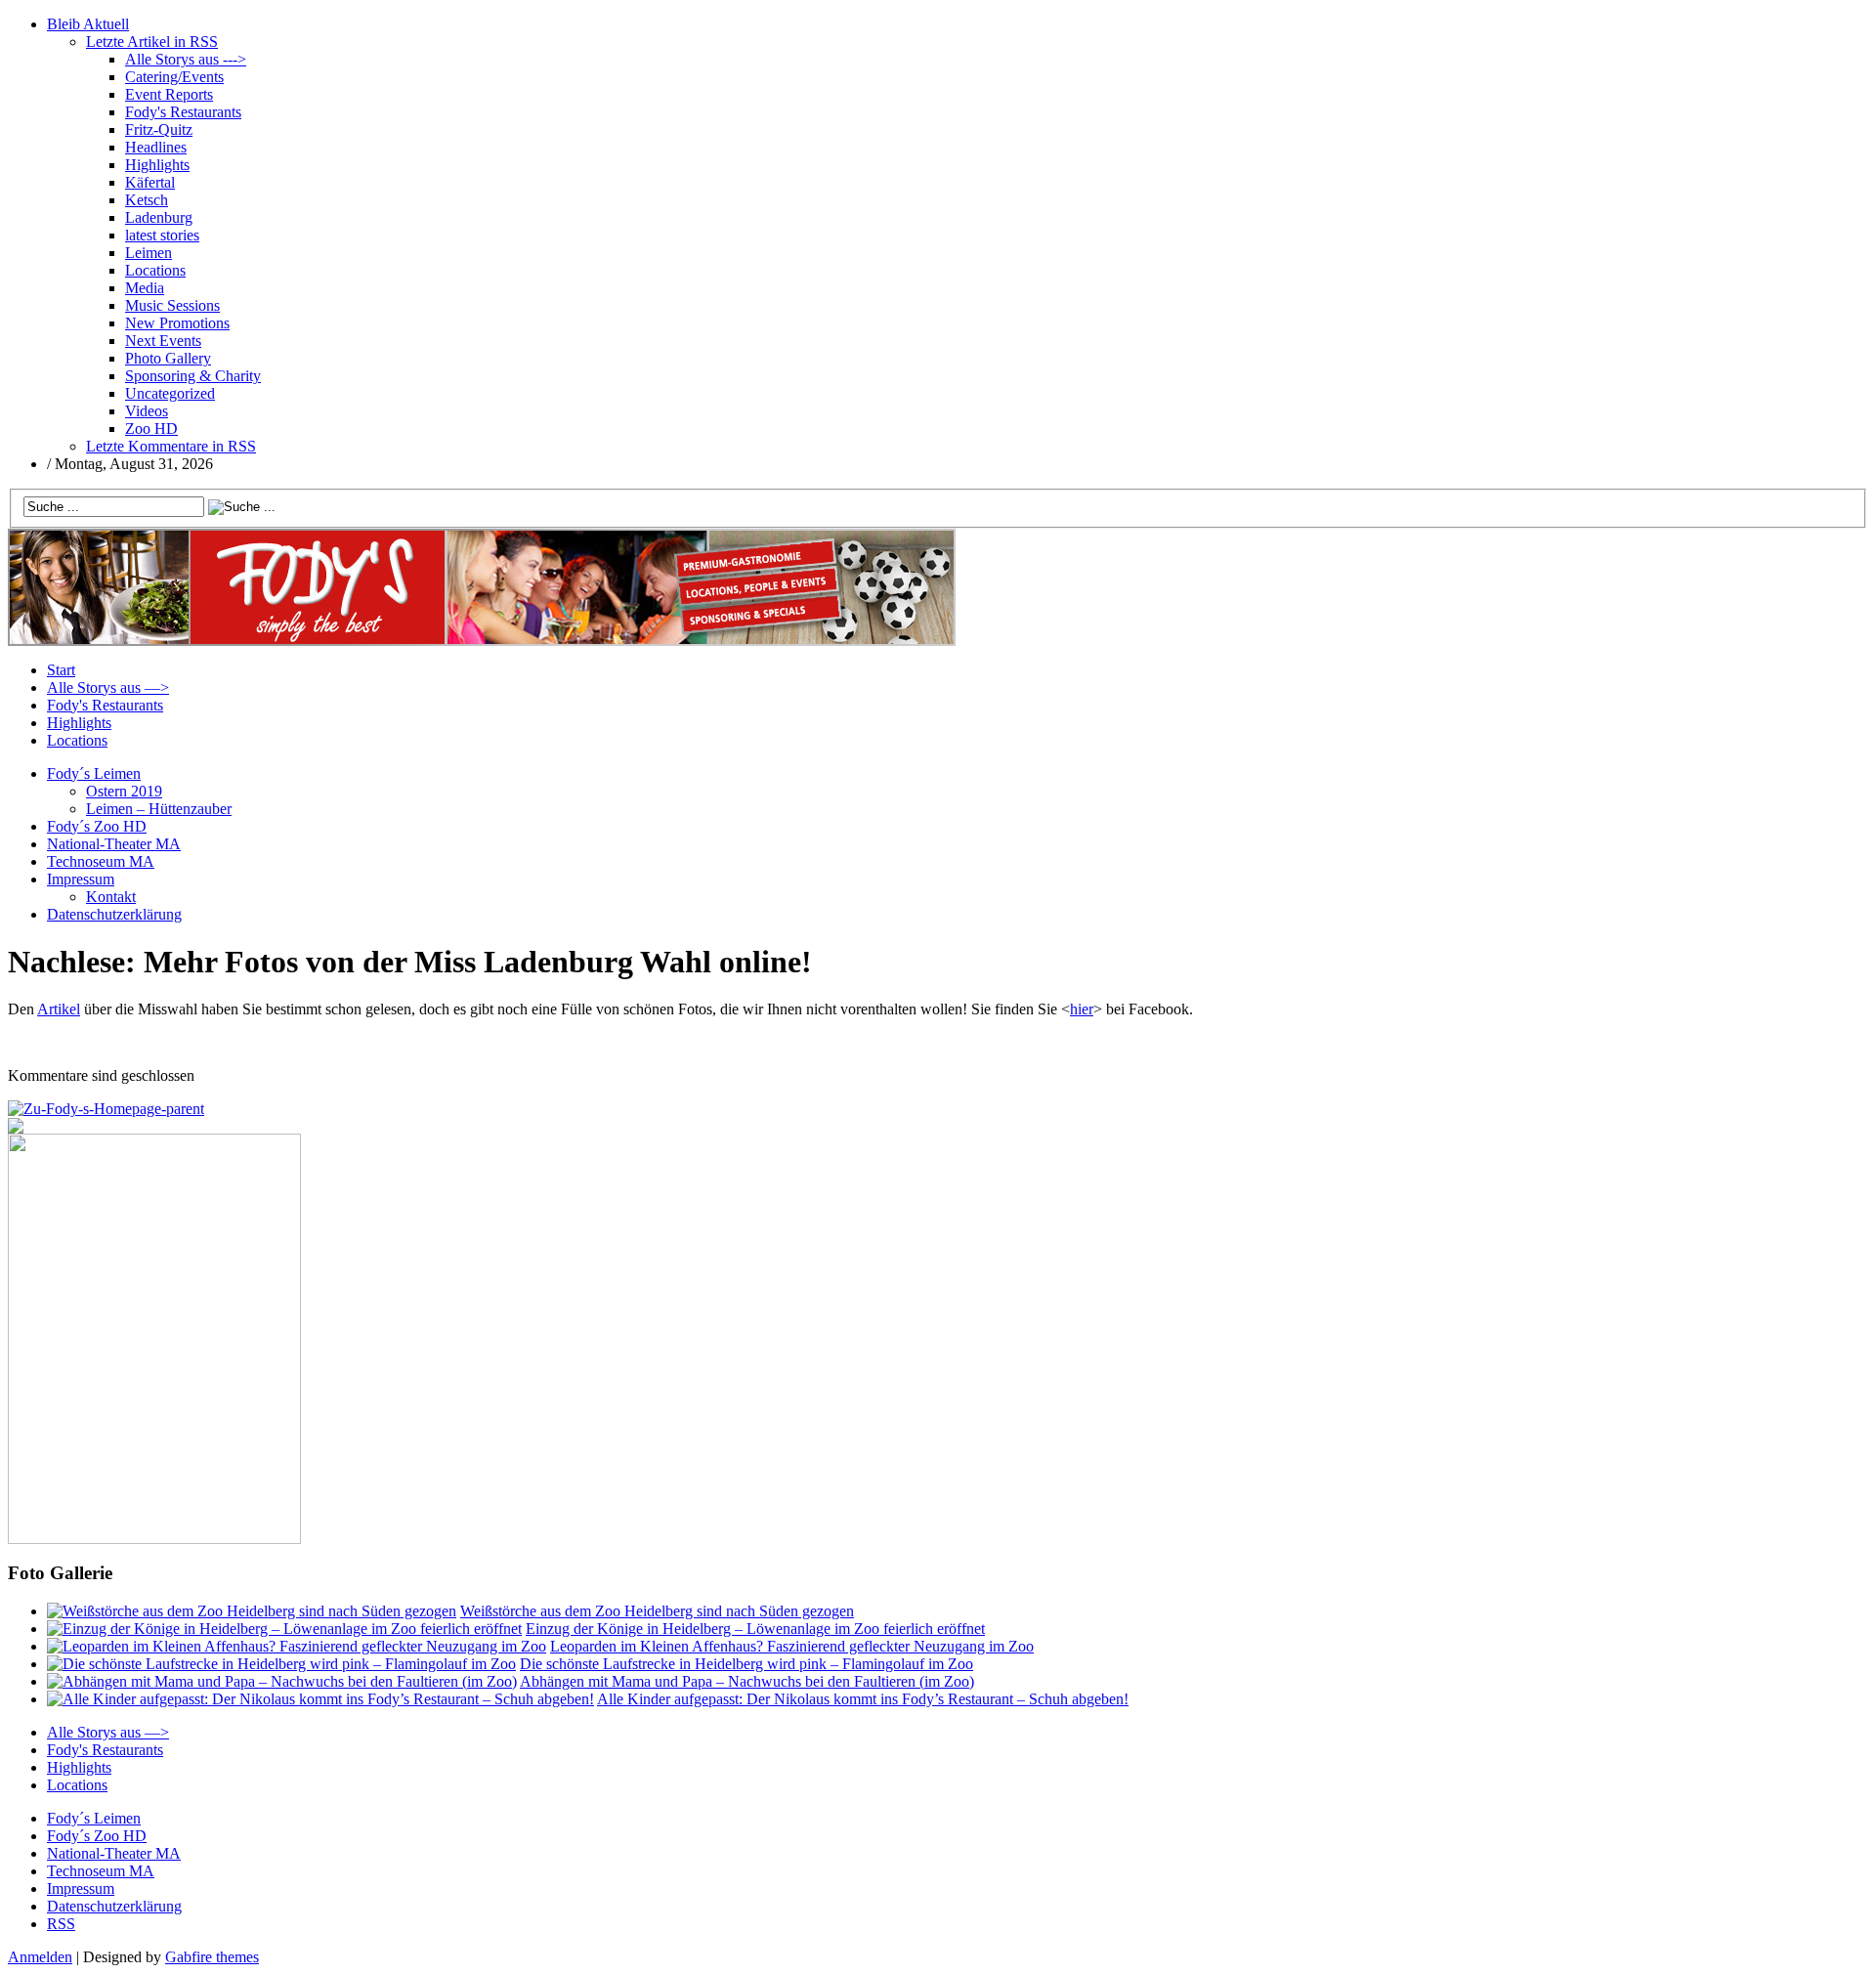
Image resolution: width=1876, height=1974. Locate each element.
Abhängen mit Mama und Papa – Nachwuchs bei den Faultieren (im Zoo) (747, 1681)
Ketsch (147, 200)
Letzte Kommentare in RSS (171, 446)
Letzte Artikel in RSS (152, 42)
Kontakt (111, 897)
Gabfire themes (212, 1957)
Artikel (59, 1009)
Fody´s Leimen (94, 773)
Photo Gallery (168, 358)
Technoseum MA (101, 861)
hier (1082, 1009)
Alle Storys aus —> (108, 687)
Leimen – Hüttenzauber (159, 809)
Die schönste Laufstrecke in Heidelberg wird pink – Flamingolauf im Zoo (746, 1664)
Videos (147, 411)
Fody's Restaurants (183, 112)
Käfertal (150, 182)
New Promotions (177, 323)
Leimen (149, 253)
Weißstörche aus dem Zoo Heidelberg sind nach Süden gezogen (657, 1611)
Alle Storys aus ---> (186, 59)
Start (61, 670)
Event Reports (169, 94)
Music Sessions (172, 305)
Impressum (81, 879)
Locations (155, 270)
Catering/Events (174, 77)
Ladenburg (159, 217)
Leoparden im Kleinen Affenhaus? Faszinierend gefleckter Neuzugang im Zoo (792, 1646)
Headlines (156, 147)
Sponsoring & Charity (193, 376)
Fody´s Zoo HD (97, 826)
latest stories (162, 235)
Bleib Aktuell (88, 24)
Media (145, 288)
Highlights (157, 165)
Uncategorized (170, 393)
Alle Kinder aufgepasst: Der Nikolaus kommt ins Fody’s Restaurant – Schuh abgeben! (863, 1699)
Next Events (163, 341)
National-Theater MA (114, 844)
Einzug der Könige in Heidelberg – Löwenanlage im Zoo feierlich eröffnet (755, 1629)
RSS (61, 1924)
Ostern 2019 (124, 791)
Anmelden (40, 1957)
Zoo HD (151, 429)
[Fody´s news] (482, 641)
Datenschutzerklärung (114, 914)
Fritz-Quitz (159, 129)
